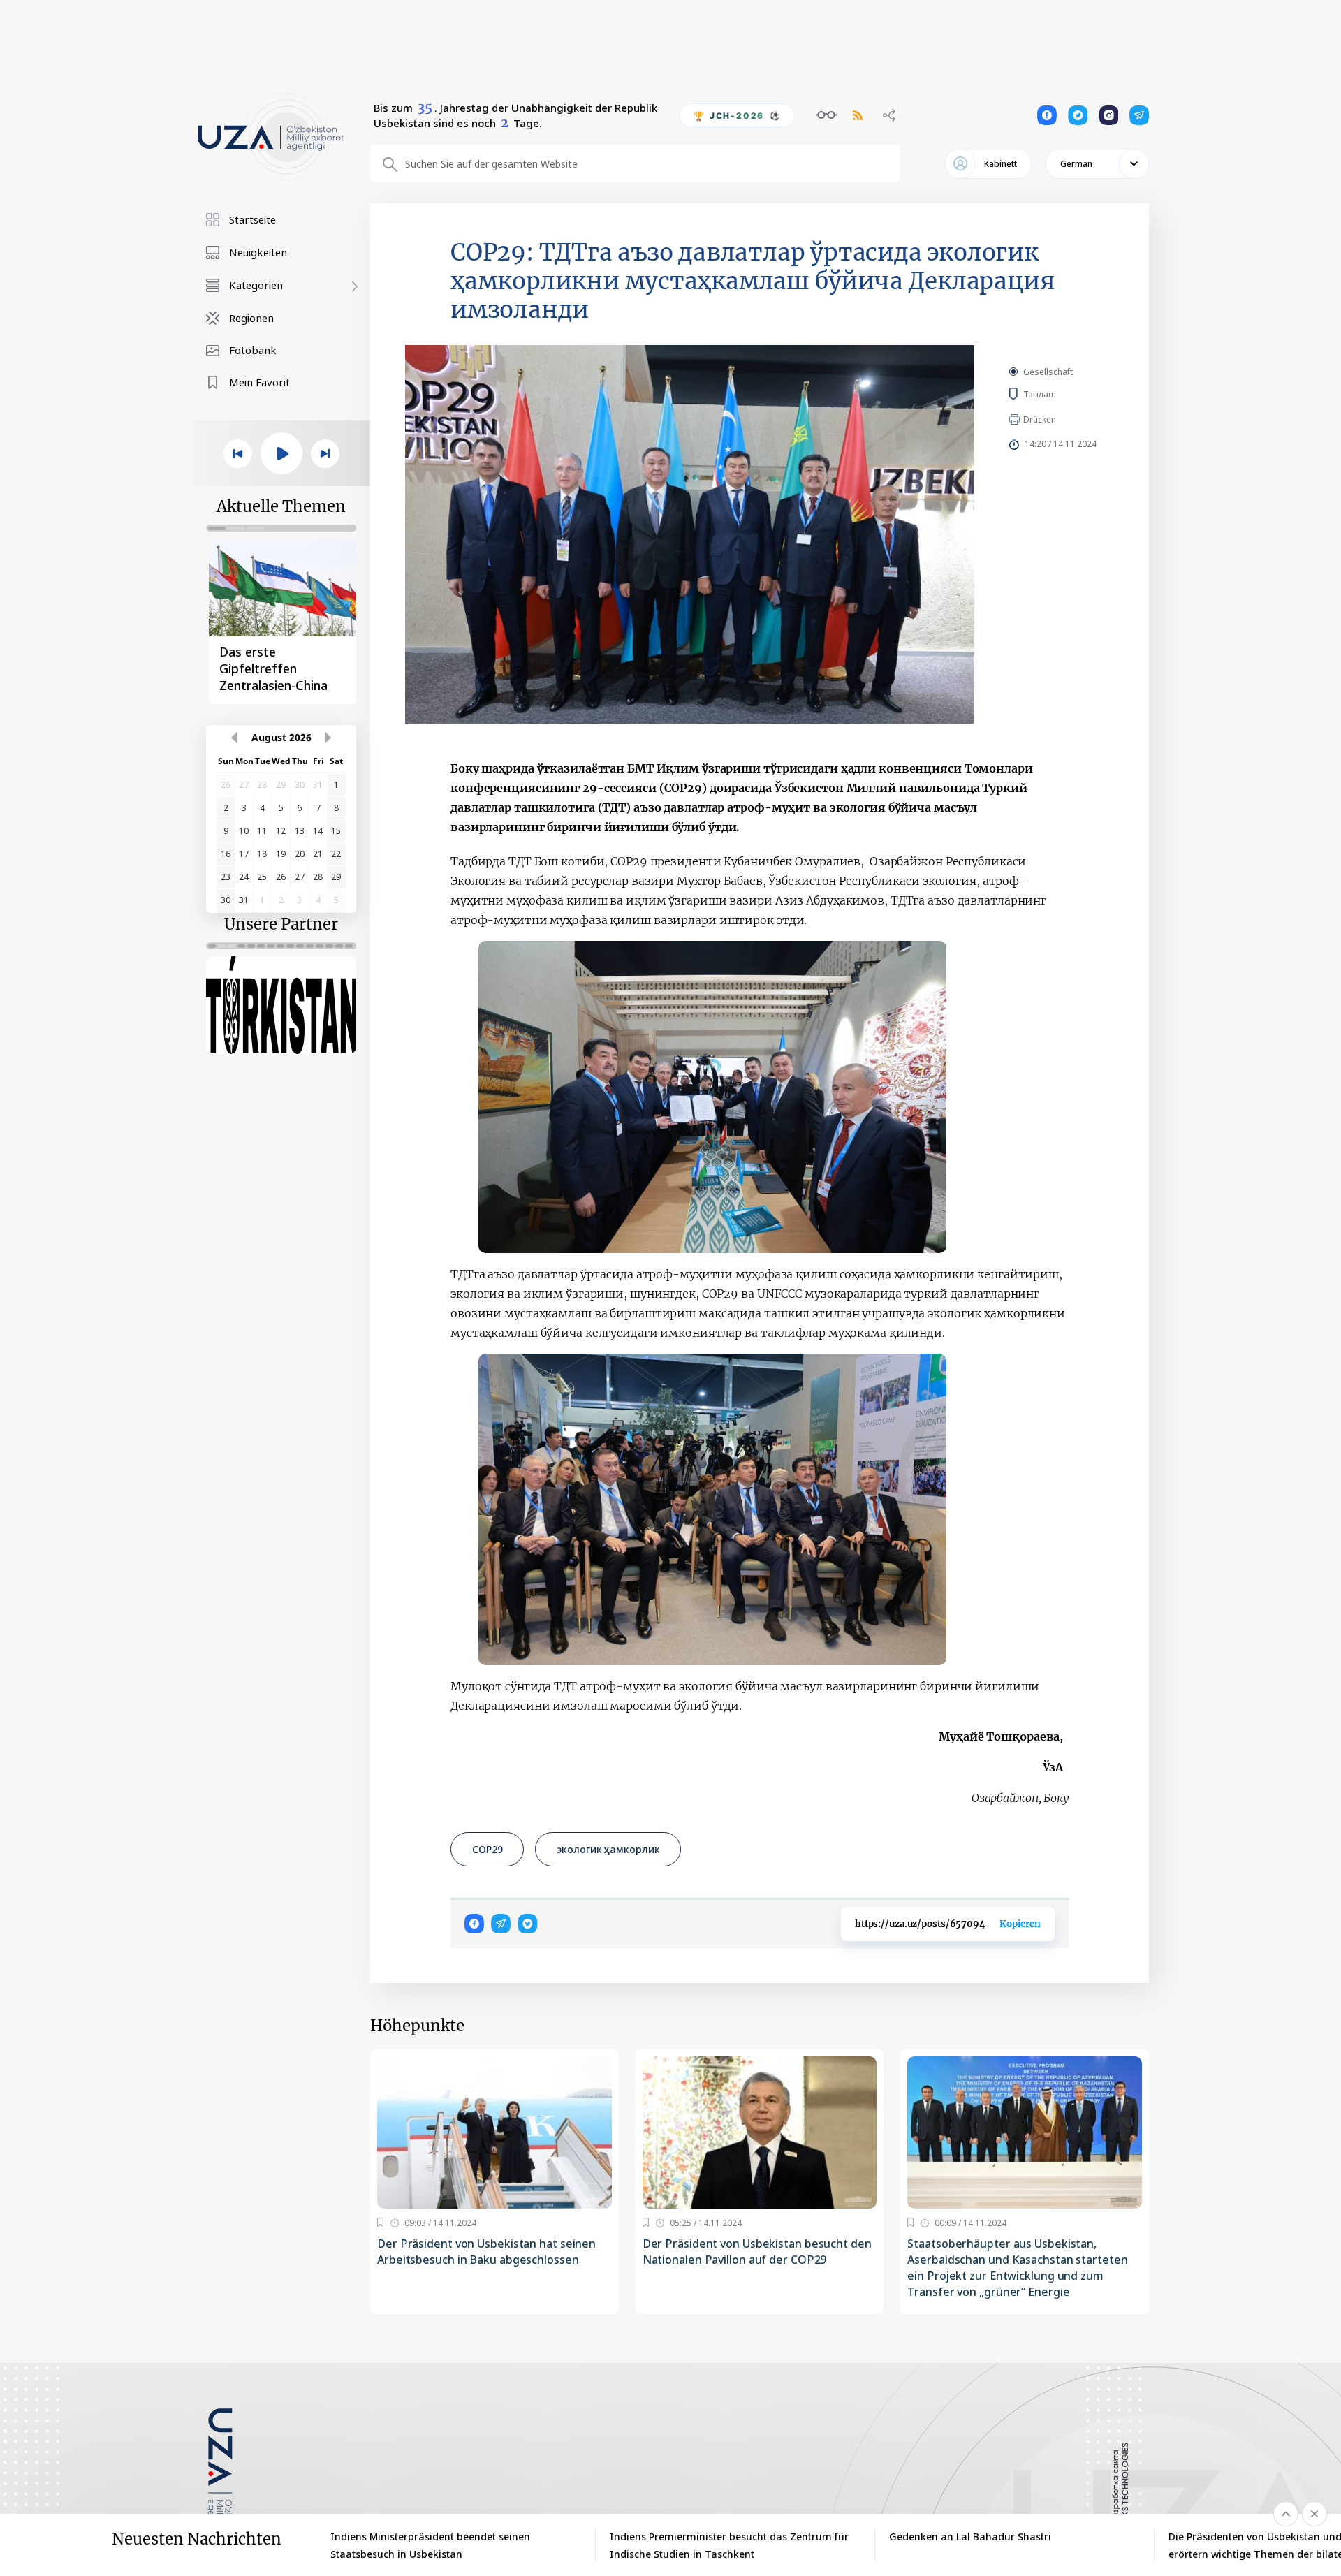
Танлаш (1059, 394)
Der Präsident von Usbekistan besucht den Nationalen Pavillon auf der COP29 (757, 2252)
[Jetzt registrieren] (380, 2223)
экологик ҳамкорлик (608, 1849)
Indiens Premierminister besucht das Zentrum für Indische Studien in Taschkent (729, 2545)
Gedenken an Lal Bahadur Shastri (970, 2537)
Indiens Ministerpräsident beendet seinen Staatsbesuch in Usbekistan (430, 2545)
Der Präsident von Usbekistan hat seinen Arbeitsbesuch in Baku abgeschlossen (486, 2252)
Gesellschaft (1048, 372)
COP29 (487, 1849)
